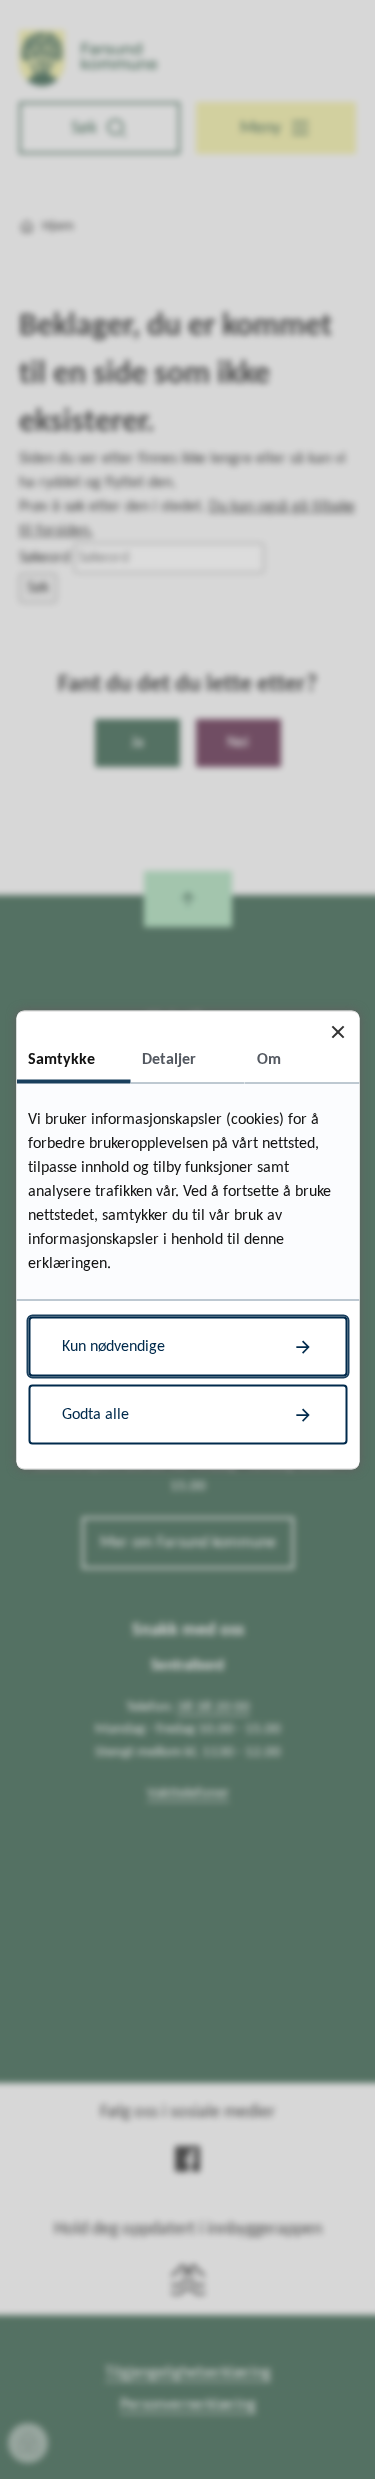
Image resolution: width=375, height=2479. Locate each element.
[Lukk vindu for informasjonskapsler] (337, 1031)
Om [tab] (269, 1059)
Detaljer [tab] (169, 1059)
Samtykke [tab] (61, 1059)
